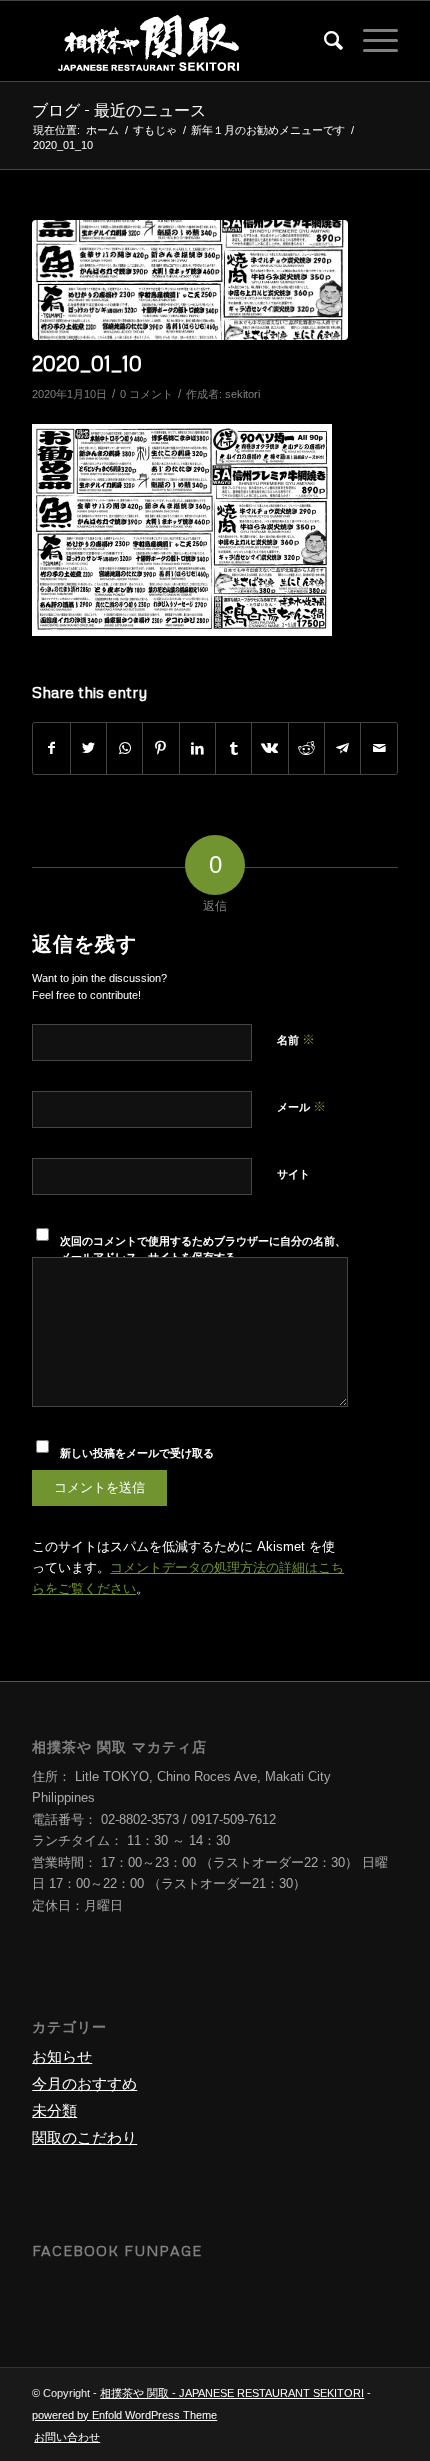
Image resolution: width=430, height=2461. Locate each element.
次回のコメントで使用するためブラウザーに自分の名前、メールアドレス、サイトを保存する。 (203, 1249)
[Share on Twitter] (88, 748)
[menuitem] (323, 41)
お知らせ (62, 2056)
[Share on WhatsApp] (124, 748)
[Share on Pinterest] (160, 748)
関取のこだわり (84, 2137)
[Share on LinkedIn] (197, 748)
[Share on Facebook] (51, 748)
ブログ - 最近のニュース (119, 110)
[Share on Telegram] (342, 748)
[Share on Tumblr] (233, 748)
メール (301, 1106)
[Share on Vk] (269, 748)
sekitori (242, 394)
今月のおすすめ (84, 2083)
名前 (296, 1039)
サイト (293, 1174)
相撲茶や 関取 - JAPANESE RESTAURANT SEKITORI (232, 2393)
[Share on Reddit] (306, 748)
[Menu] (370, 41)
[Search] (323, 41)
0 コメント (146, 394)
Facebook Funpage (117, 2250)
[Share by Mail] (378, 748)
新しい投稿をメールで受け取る (137, 1453)
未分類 (54, 2110)
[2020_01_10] (190, 280)
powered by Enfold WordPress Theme (124, 2415)
